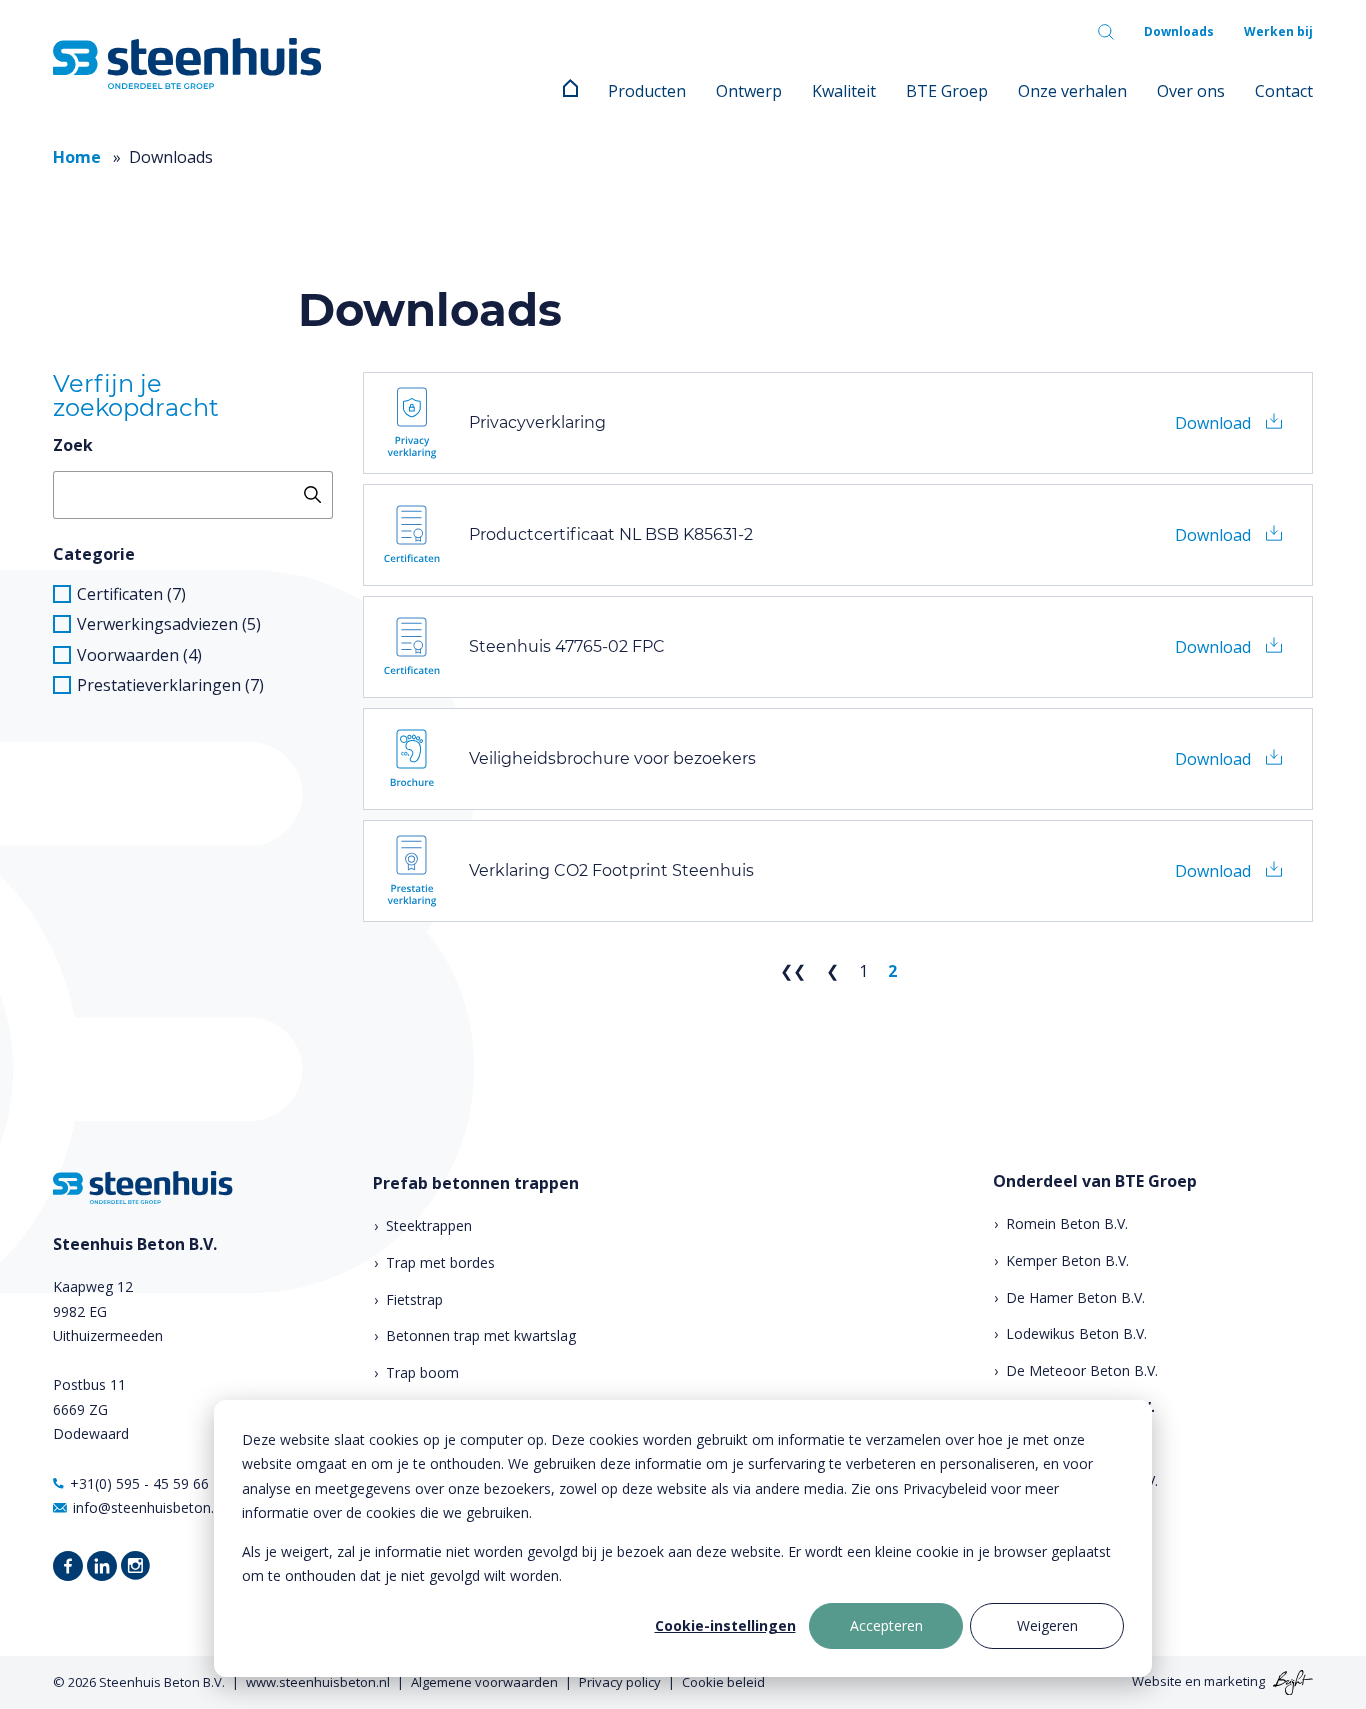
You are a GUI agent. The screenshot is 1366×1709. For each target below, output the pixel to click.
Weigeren (1047, 1625)
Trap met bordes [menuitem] (440, 1262)
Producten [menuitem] (647, 91)
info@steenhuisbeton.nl (149, 1507)
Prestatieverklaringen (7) (170, 685)
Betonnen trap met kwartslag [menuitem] (481, 1335)
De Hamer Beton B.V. (1075, 1297)
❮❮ (793, 971)
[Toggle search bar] (1106, 32)
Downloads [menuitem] (1179, 31)
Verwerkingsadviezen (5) (169, 624)
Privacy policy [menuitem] (620, 1682)
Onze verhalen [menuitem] (1072, 91)
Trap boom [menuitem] (422, 1372)
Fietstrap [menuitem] (414, 1299)
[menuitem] (570, 91)
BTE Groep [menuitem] (947, 91)
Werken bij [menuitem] (1278, 31)
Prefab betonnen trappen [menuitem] (476, 1183)
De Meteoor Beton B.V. (1082, 1370)
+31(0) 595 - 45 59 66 (139, 1483)
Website (1157, 1681)
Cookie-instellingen (725, 1625)
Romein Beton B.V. (1067, 1223)
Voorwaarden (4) (139, 655)
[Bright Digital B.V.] (1290, 1681)
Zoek (73, 445)
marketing (1234, 1681)
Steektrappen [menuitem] (429, 1225)
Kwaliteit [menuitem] (844, 91)
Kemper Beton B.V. (1067, 1260)
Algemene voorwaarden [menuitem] (484, 1682)
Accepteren (886, 1625)
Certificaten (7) (131, 594)
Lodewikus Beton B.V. (1076, 1333)
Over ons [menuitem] (1191, 91)
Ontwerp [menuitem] (749, 91)
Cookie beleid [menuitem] (723, 1682)
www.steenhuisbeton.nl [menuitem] (318, 1682)
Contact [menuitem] (1284, 91)
